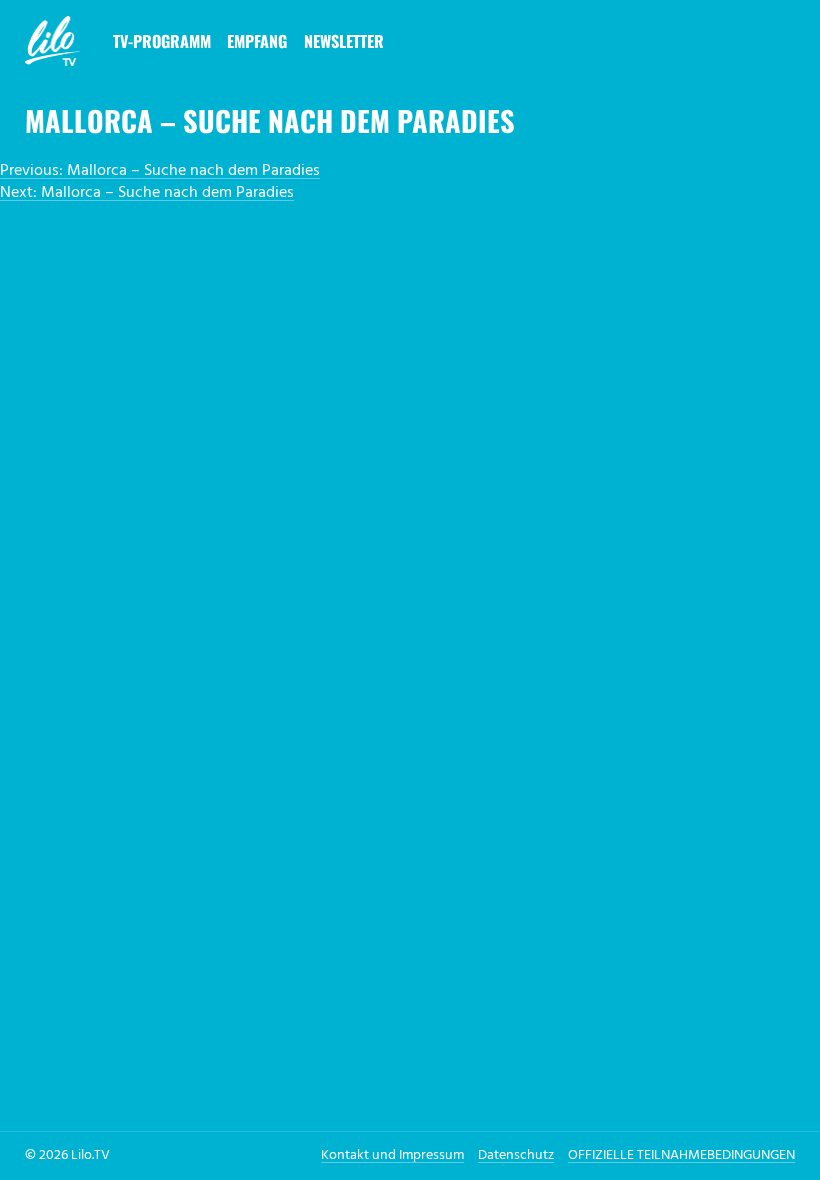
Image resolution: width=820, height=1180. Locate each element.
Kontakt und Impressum (392, 1155)
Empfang (257, 41)
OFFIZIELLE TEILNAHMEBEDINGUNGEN (681, 1155)
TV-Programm (162, 41)
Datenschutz (516, 1155)
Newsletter (344, 41)
